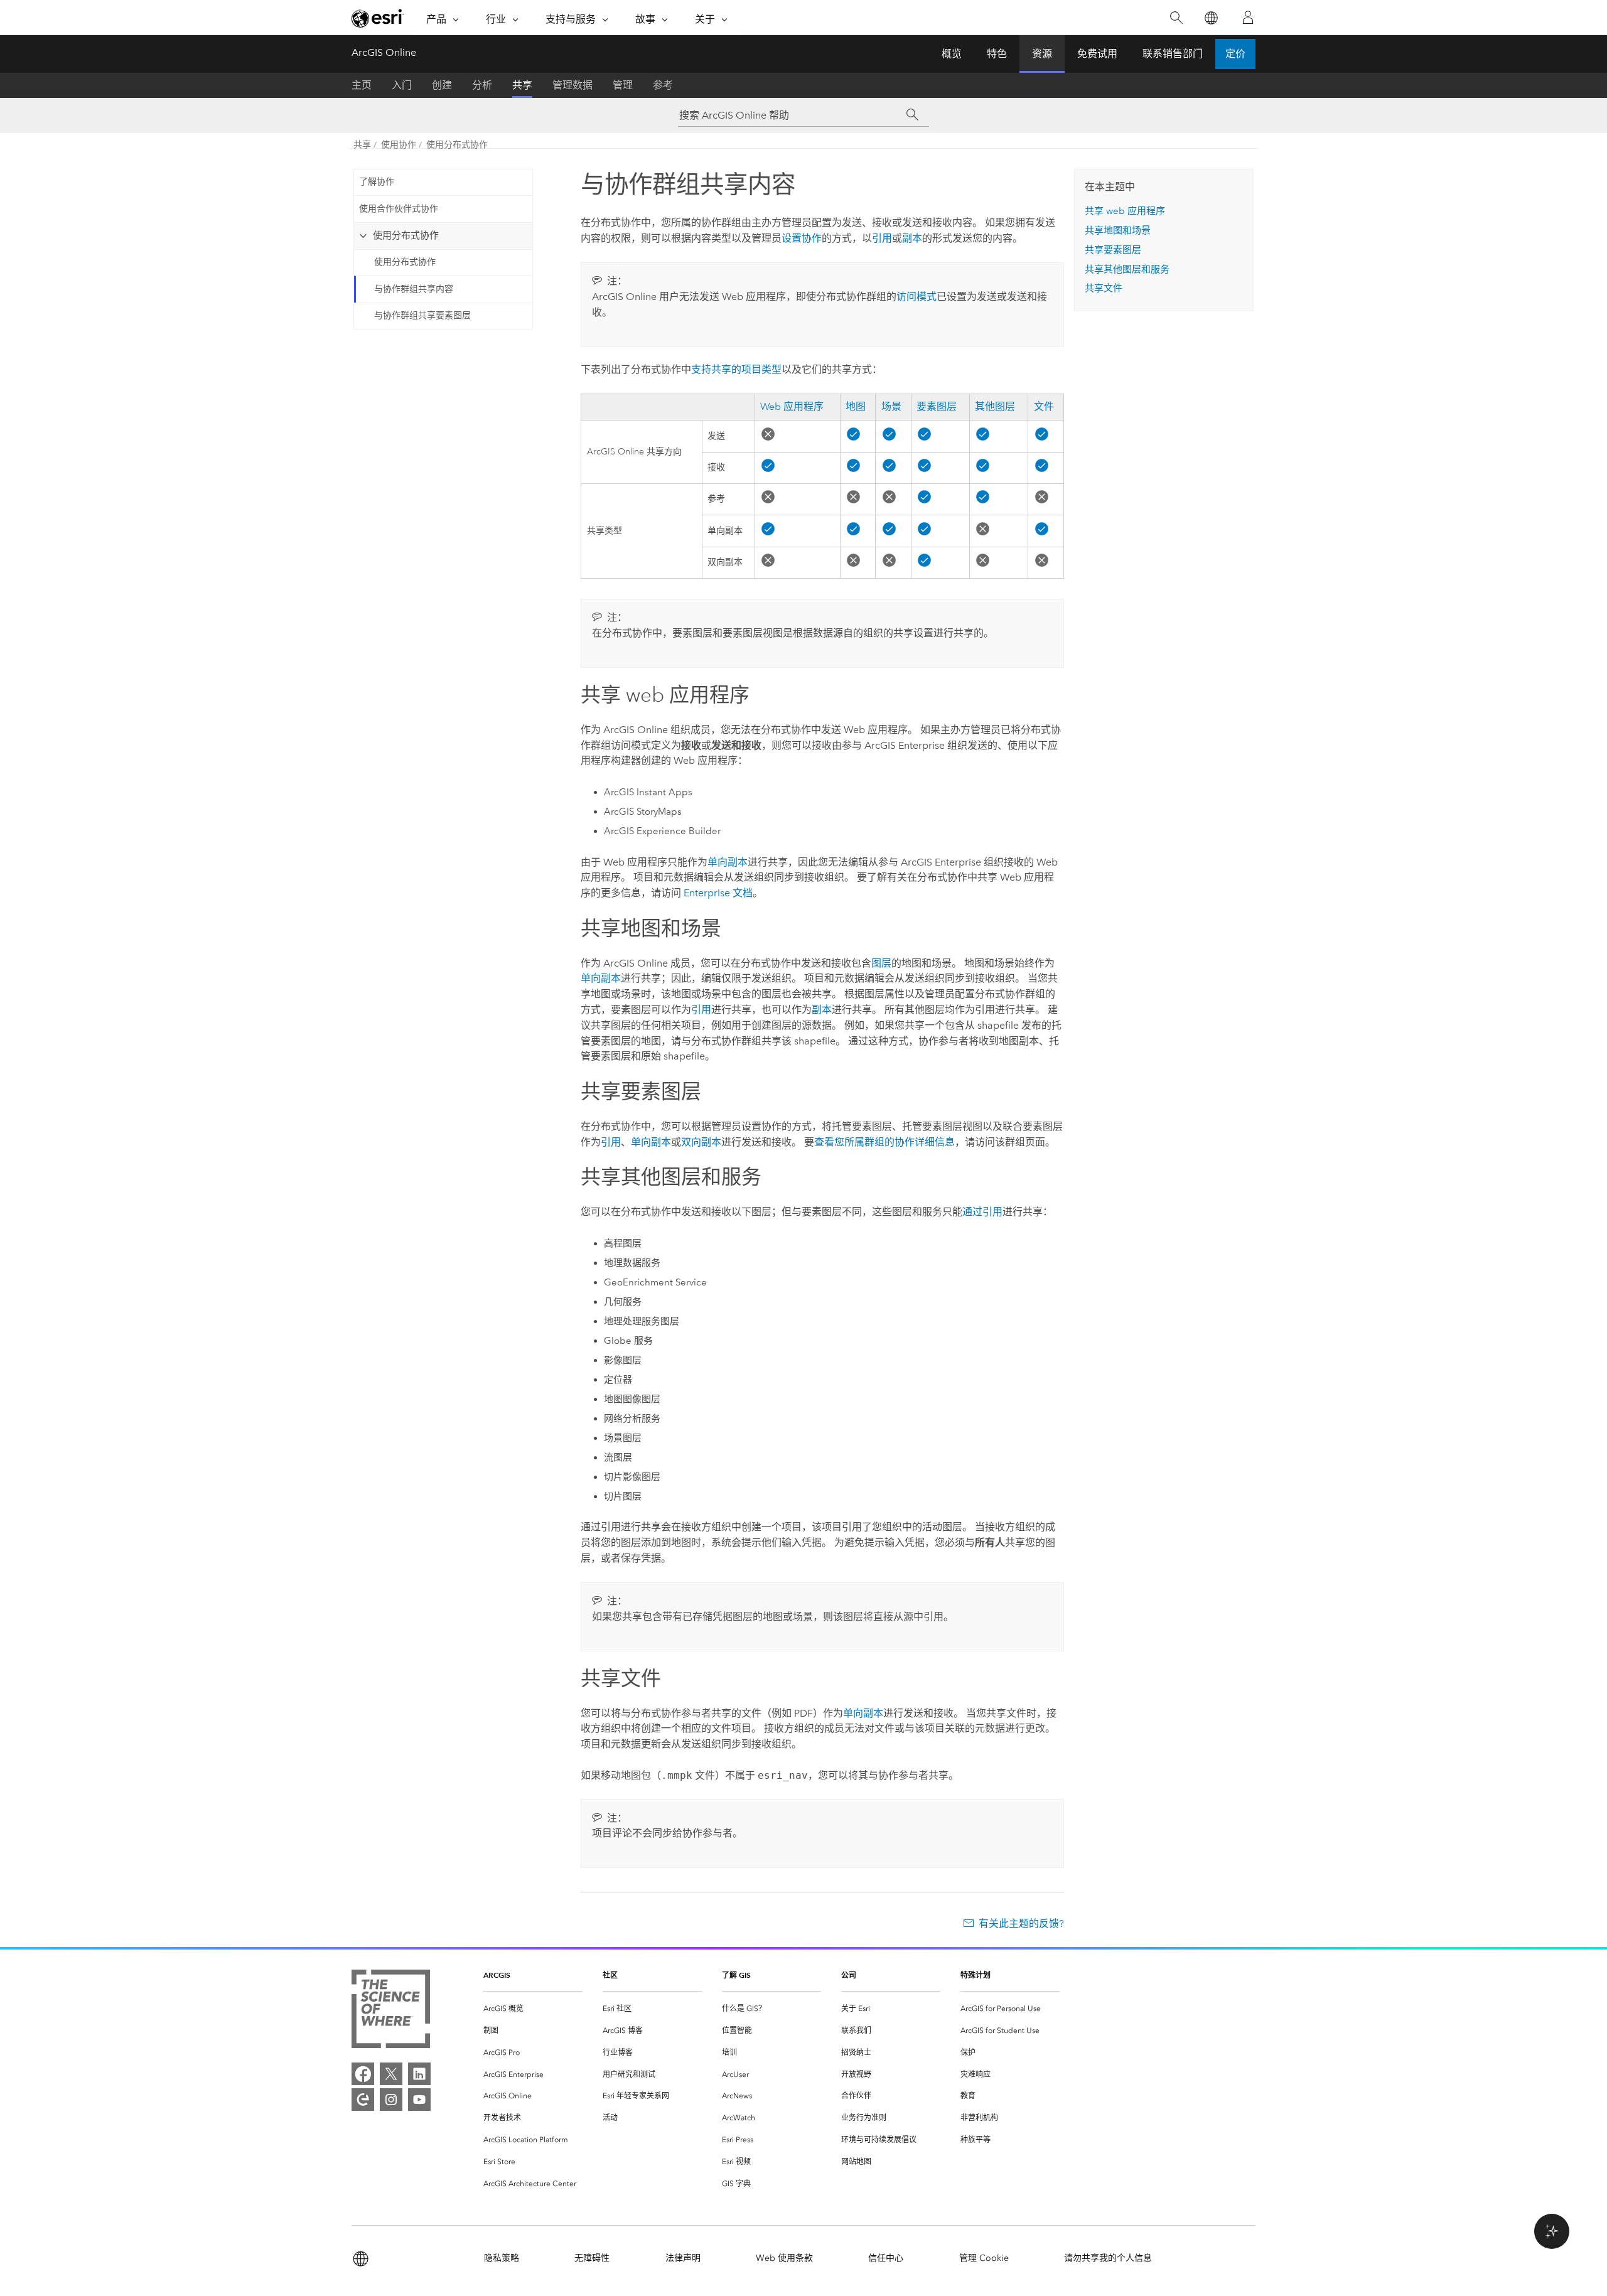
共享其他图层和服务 (1127, 269)
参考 (663, 85)
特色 (997, 54)
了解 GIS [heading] (736, 1975)
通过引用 (982, 1212)
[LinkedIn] (419, 2074)
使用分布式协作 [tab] (406, 235)
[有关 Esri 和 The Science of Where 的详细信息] (391, 2011)
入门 (402, 85)
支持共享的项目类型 (736, 369)
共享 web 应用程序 (1125, 211)
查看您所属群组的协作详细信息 (884, 1142)
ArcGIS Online (384, 52)
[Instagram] (391, 2100)
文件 (1044, 407)
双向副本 (701, 1142)
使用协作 (399, 145)
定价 (1235, 54)
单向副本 (728, 862)
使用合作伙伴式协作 (399, 209)
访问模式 (916, 297)
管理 (623, 85)
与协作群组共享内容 (414, 289)
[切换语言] (1211, 18)
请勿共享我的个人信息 (1108, 2258)
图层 (881, 963)
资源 (1042, 54)
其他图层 (995, 407)
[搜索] (1176, 18)
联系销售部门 (1173, 54)
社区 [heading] (610, 1975)
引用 (882, 238)
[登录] (1248, 18)
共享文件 (1104, 288)
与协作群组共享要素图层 (422, 315)
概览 (952, 54)
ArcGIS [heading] (497, 1975)
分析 (482, 85)
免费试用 (1097, 54)
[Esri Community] (363, 2100)
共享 (522, 85)
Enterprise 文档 (718, 893)
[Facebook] (363, 2074)
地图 (856, 407)
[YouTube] (419, 2100)
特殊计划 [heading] (975, 1975)
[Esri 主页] (378, 18)
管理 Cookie (984, 2258)
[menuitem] (533, 2009)
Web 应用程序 (792, 407)
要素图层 (937, 407)
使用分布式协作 (457, 145)
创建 (442, 85)
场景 (891, 407)
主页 (362, 85)
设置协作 (802, 238)
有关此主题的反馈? (1021, 1923)
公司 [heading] (849, 1975)
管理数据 (572, 85)
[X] (391, 2074)
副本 (912, 238)
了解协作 (377, 182)
